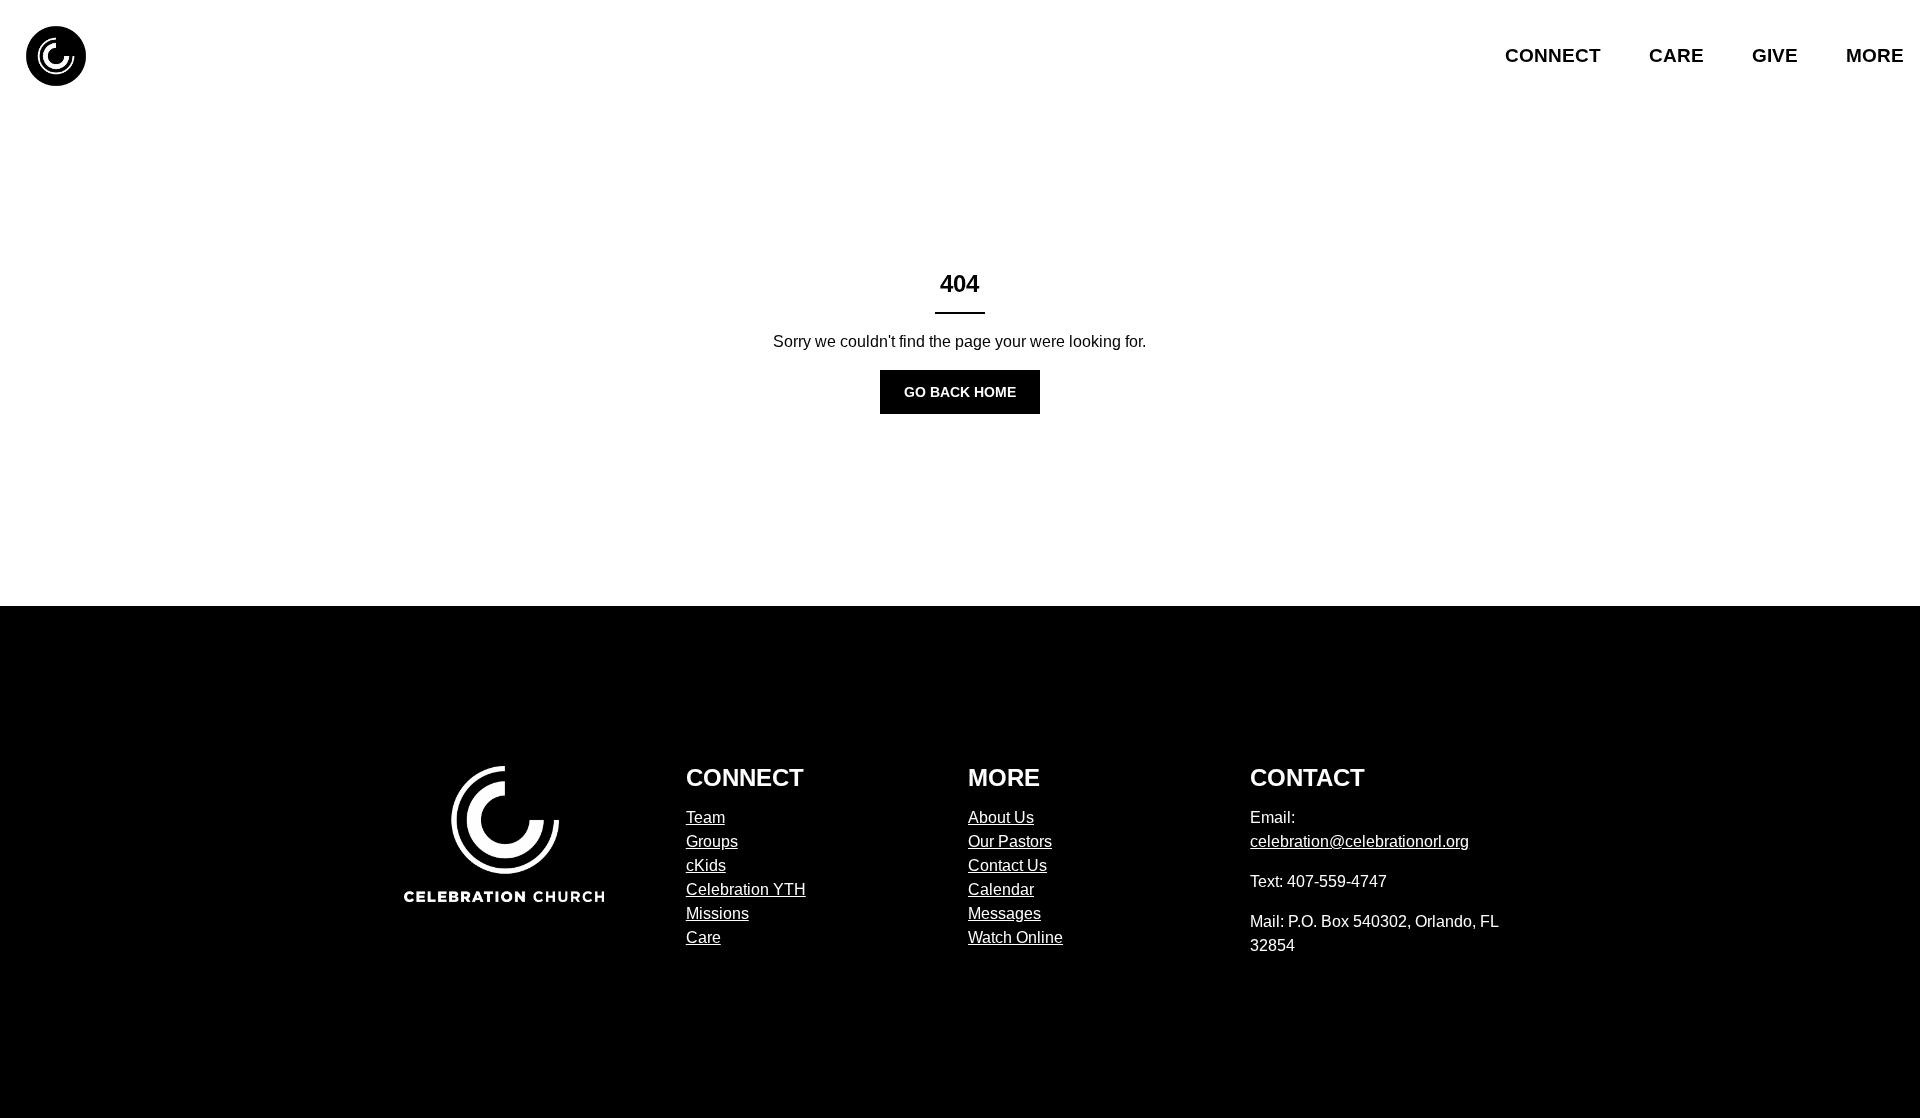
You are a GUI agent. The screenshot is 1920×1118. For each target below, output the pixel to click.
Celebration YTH (746, 889)
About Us (1001, 817)
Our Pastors (1010, 841)
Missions (717, 913)
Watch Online (1015, 937)
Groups (712, 841)
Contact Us (1007, 865)
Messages (1004, 913)
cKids (706, 865)
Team (705, 817)
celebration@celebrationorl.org (1359, 841)
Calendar (1001, 889)
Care (703, 937)
